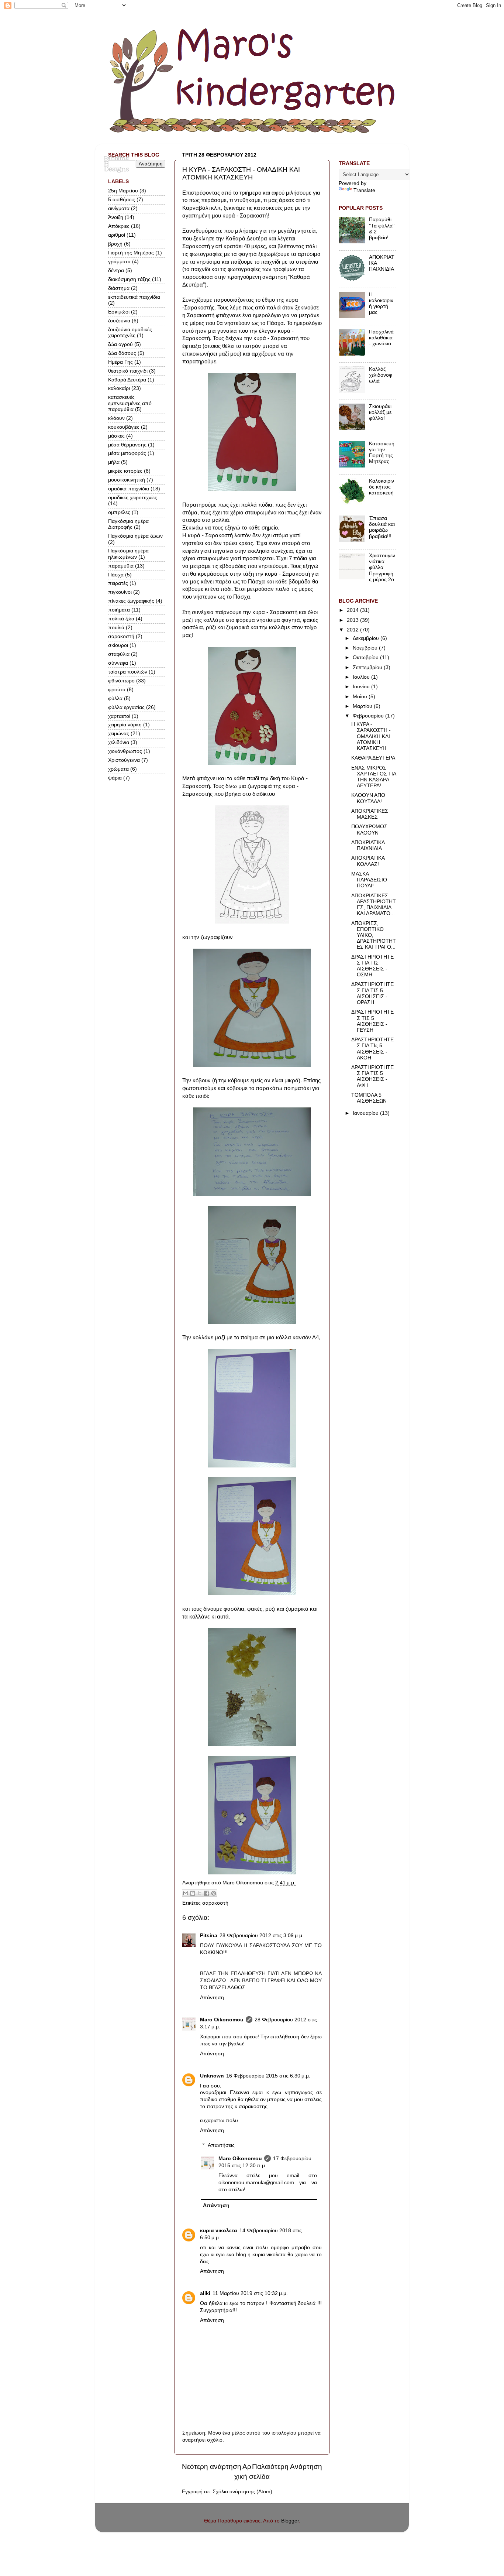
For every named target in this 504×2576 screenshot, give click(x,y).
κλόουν (116, 418)
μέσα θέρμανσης (127, 445)
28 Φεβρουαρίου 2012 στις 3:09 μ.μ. (262, 1936)
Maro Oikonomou (222, 2020)
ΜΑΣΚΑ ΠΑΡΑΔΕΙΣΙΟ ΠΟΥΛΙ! (369, 880)
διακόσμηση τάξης (129, 279)
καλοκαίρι (119, 388)
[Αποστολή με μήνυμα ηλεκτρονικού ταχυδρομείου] (186, 1893)
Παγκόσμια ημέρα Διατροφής (128, 524)
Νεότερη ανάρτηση (212, 2467)
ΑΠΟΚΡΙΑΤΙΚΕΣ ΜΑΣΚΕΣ (370, 814)
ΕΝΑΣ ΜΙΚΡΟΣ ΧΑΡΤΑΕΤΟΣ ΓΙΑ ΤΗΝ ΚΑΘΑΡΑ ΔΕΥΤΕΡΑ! (374, 777)
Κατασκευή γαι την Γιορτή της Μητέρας (382, 453)
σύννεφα (118, 663)
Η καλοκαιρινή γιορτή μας (381, 304)
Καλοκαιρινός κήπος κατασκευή (382, 487)
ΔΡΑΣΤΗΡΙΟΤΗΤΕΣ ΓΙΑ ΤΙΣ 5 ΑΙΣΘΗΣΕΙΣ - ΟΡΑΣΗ (372, 993)
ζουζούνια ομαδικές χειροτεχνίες (130, 333)
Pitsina (209, 1936)
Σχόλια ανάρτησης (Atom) (242, 2492)
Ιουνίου (362, 687)
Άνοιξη (116, 217)
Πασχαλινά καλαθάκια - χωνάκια (381, 338)
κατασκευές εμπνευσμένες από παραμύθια (130, 403)
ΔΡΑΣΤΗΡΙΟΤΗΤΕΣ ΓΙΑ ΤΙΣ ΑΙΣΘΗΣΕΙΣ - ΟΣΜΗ (372, 966)
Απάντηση (212, 1998)
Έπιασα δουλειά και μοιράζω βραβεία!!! (382, 527)
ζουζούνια (119, 321)
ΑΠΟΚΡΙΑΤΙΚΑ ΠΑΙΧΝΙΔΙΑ (368, 845)
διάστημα (119, 288)
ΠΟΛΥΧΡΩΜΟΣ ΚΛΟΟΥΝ (369, 830)
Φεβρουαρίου (369, 716)
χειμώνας (119, 734)
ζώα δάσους (122, 353)
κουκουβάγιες (124, 427)
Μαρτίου (363, 706)
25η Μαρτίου (123, 191)
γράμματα (119, 262)
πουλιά (116, 628)
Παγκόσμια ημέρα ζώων (135, 536)
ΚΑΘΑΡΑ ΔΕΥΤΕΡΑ (373, 758)
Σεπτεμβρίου (368, 667)
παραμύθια (121, 566)
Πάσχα (116, 575)
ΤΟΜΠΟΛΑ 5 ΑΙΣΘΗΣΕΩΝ (369, 1098)
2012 (353, 630)
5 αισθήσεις (122, 200)
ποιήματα (119, 610)
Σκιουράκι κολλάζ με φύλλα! (380, 412)
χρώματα (118, 769)
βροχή (115, 244)
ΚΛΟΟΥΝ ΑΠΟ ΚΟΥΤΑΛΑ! (368, 798)
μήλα (114, 462)
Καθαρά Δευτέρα (127, 380)
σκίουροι (118, 645)
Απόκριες (119, 226)
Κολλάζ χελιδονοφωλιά (381, 375)
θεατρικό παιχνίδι (128, 371)
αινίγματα (119, 208)
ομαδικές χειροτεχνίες (133, 498)
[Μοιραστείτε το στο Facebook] (207, 1893)
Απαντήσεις (221, 2145)
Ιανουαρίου (366, 1113)
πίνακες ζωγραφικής (131, 601)
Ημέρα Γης (120, 362)
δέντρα (116, 270)
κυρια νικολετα (219, 2231)
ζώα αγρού (120, 344)
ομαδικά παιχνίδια (129, 489)
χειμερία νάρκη (125, 725)
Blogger (290, 2521)
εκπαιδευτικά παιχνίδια (134, 297)
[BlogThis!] (193, 1893)
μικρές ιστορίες (125, 471)
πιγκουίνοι (120, 592)
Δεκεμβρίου (367, 638)
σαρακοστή (215, 1903)
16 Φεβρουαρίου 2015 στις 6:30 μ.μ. (268, 2076)
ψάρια (115, 778)
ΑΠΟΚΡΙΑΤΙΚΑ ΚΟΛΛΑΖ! (368, 861)
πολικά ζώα (121, 619)
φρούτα (117, 690)
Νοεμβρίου (366, 648)
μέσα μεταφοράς (127, 453)
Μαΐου (361, 697)
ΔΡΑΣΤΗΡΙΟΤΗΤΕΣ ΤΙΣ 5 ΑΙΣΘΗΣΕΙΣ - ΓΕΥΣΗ (372, 1021)
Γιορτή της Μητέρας (131, 253)
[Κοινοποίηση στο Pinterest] (214, 1893)
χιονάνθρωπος (125, 751)
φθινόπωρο (121, 681)
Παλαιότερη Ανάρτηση (287, 2467)
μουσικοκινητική (127, 480)
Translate (364, 190)
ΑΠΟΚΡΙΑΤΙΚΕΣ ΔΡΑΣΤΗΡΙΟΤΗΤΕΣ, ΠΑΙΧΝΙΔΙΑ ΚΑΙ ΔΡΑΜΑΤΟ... (374, 905)
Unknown (212, 2076)
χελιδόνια (119, 742)
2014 (353, 610)
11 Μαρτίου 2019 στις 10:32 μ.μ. (250, 2293)
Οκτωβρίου (366, 657)
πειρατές (118, 583)
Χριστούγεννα (124, 760)
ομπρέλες (119, 512)
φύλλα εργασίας (126, 707)
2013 (353, 620)
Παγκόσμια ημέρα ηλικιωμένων (128, 554)
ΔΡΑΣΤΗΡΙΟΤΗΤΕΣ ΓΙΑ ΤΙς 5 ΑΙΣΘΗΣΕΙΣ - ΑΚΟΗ (372, 1049)
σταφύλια (119, 654)
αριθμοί (117, 235)
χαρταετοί (119, 716)
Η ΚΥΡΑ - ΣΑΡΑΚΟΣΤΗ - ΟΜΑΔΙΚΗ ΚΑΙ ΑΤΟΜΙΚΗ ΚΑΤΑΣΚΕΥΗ (371, 736)
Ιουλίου (362, 677)
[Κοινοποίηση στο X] (200, 1893)
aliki (205, 2293)
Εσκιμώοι (119, 312)
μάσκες (116, 436)
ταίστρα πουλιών (128, 672)
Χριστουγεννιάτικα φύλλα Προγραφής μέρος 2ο (382, 568)
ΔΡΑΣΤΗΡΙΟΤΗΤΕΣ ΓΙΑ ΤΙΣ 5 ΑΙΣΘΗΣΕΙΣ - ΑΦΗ (372, 1076)
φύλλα (115, 698)
